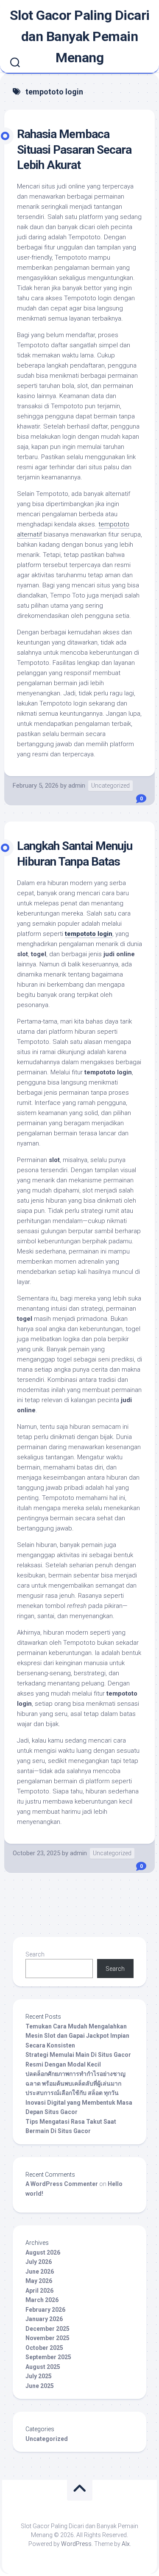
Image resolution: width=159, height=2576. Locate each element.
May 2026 (39, 2281)
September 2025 (48, 2357)
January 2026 (44, 2319)
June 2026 (40, 2272)
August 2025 (43, 2367)
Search (35, 1954)
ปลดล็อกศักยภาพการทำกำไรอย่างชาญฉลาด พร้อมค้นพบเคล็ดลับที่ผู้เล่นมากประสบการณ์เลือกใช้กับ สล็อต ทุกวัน (75, 2083)
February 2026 (45, 2310)
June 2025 (40, 2386)
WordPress (76, 2544)
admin (77, 786)
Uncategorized (110, 786)
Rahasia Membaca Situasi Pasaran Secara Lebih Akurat (74, 149)
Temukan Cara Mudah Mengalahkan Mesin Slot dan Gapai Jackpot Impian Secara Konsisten (77, 2036)
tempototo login (89, 934)
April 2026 (39, 2291)
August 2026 (43, 2252)
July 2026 (39, 2262)
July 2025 (39, 2376)
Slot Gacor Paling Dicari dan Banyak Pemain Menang (80, 36)
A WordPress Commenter (62, 2184)
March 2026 (42, 2300)
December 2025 (47, 2329)
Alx (126, 2544)
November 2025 (47, 2338)
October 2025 (44, 2348)
